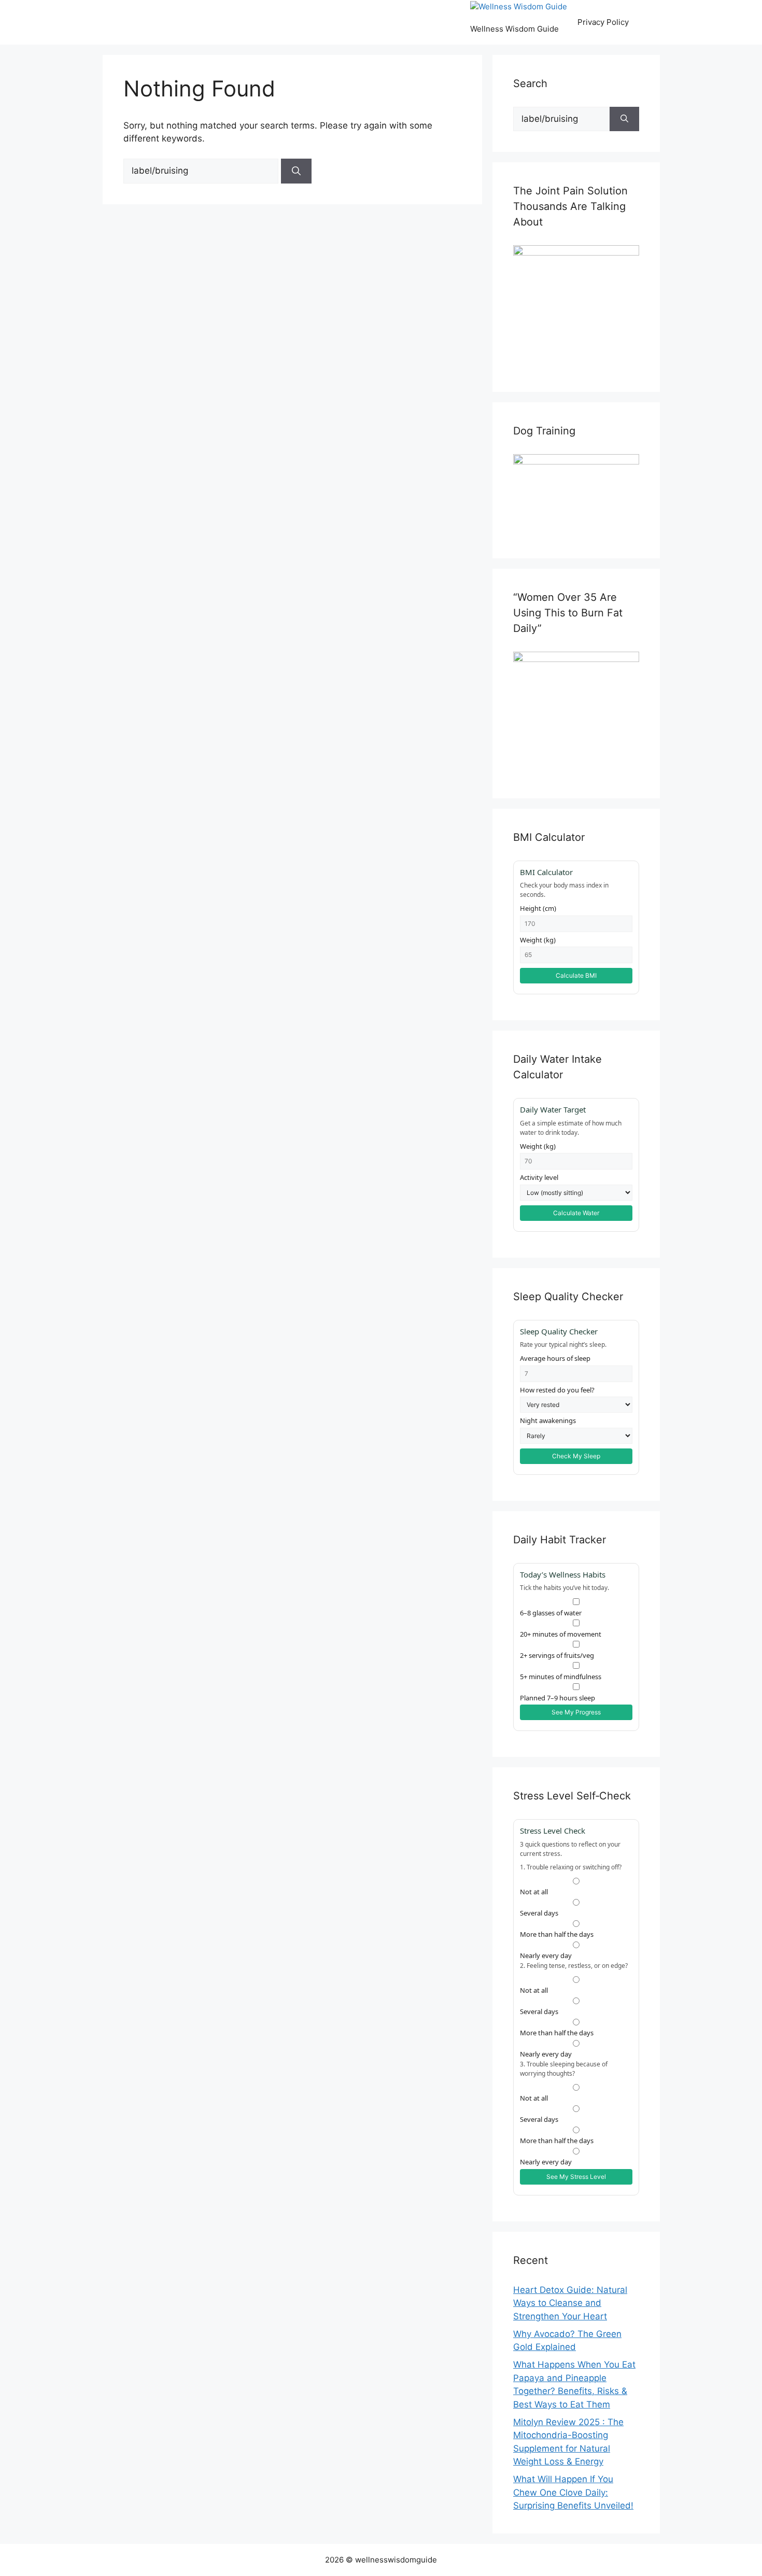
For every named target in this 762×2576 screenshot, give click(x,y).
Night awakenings (548, 1420)
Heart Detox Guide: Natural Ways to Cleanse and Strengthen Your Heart (570, 2303)
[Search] (296, 171)
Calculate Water (576, 1213)
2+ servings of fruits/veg (557, 1655)
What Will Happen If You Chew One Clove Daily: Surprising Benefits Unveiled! (573, 2492)
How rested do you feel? (557, 1390)
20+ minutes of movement (561, 1634)
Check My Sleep (576, 1456)
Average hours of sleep (555, 1358)
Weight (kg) (538, 940)
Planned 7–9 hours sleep (558, 1698)
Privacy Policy (603, 22)
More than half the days (557, 1934)
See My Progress (576, 1712)
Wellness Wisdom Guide (514, 29)
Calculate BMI (576, 975)
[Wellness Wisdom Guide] (519, 7)
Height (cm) (538, 908)
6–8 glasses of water (551, 1613)
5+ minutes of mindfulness (561, 1677)
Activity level (539, 1177)
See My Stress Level (576, 2177)
